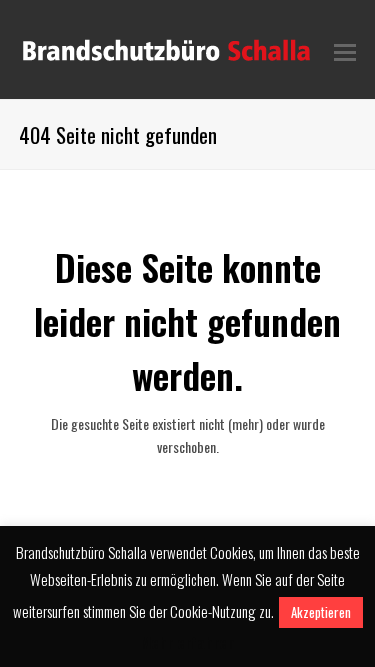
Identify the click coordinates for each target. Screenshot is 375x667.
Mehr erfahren (187, 642)
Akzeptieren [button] (321, 612)
